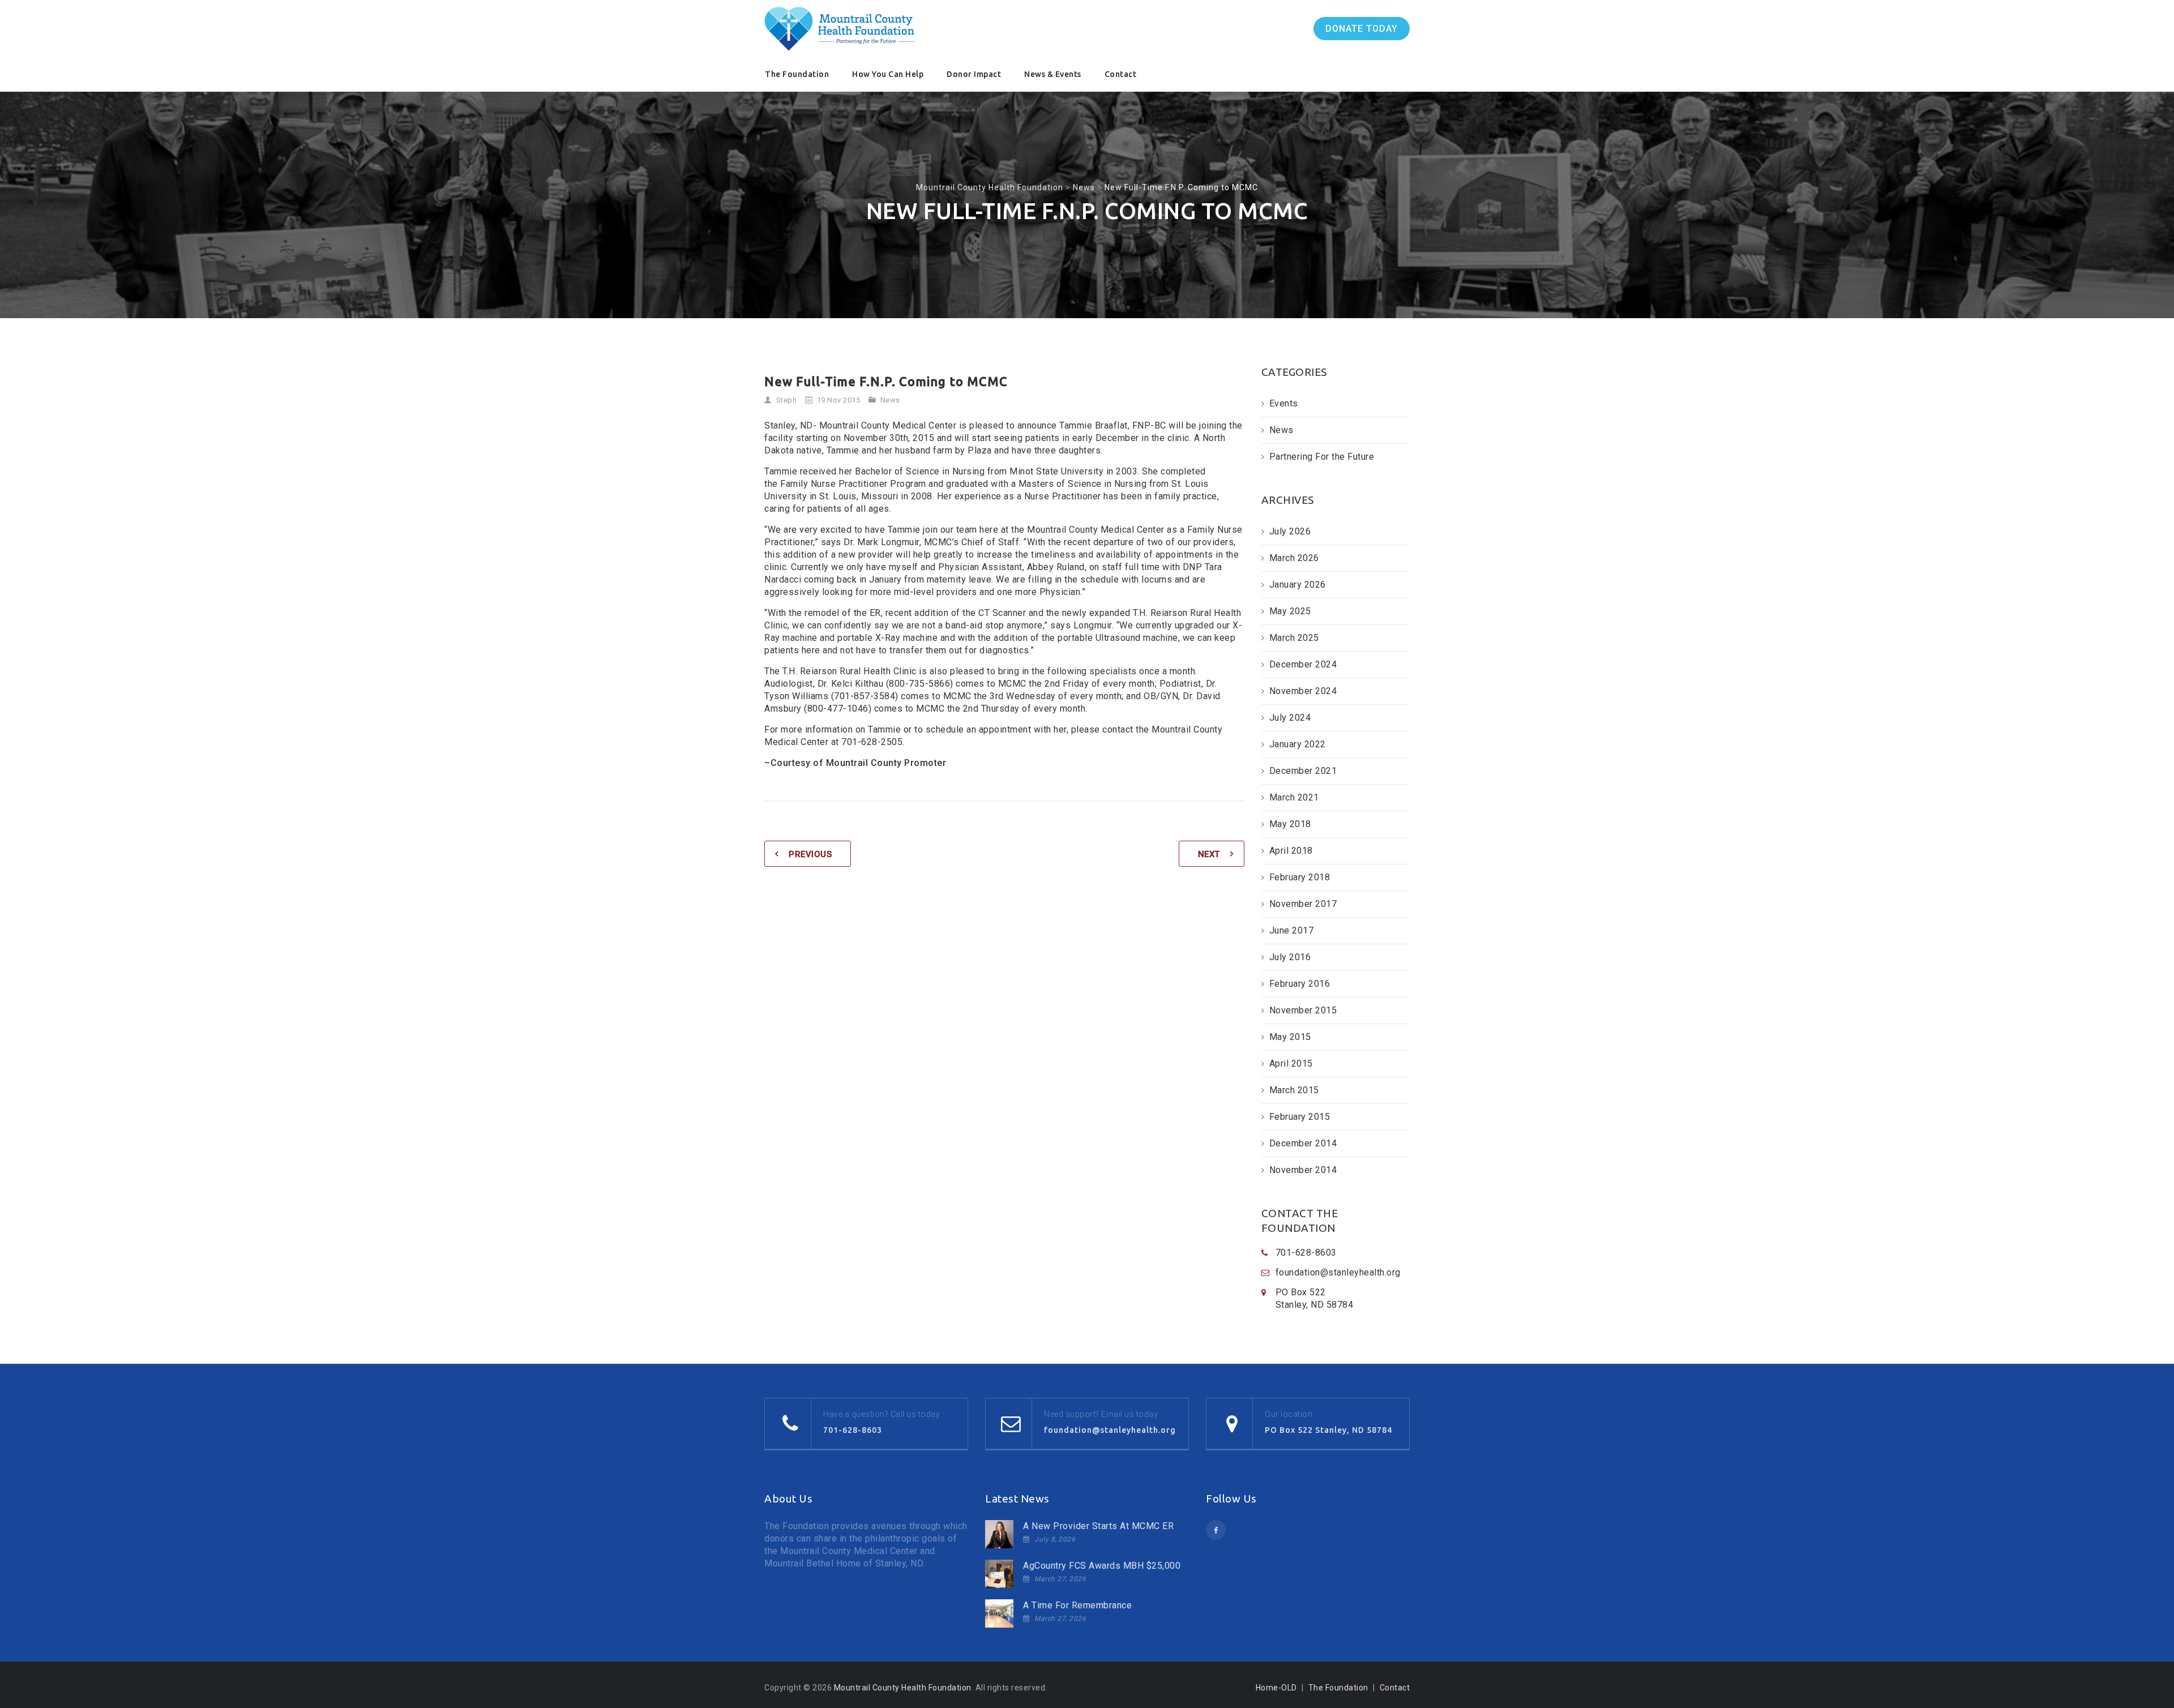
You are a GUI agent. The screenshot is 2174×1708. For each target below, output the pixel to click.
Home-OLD (1276, 1688)
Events (1284, 403)
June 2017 (1292, 930)
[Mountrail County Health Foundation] (840, 29)
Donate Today (1362, 29)
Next (1209, 854)
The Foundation (797, 74)
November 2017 (1303, 904)
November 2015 (1303, 1010)
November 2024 (1303, 691)
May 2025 (1290, 611)
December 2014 (1303, 1143)
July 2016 (1290, 957)
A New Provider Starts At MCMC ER (1098, 1526)
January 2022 (1298, 744)
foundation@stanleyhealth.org (1338, 1272)
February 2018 (1300, 877)
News (890, 400)
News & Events (1053, 74)
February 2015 (1300, 1117)
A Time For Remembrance (1077, 1605)
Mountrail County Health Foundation (903, 1688)
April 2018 (1291, 851)
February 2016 (1300, 984)
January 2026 (1298, 585)
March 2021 (1294, 797)
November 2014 (1303, 1170)
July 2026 (1290, 531)
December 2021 (1303, 771)
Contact (1121, 74)
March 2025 (1294, 638)
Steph (787, 400)
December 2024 (1303, 664)
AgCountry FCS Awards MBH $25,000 (1102, 1566)
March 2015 (1294, 1090)
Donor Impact (974, 74)
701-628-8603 (853, 1430)
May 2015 (1290, 1037)
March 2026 (1294, 558)
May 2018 (1290, 824)
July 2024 (1290, 718)
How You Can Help (888, 74)
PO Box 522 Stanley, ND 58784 (1328, 1430)
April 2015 (1291, 1063)
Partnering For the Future (1322, 457)
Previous (810, 854)
